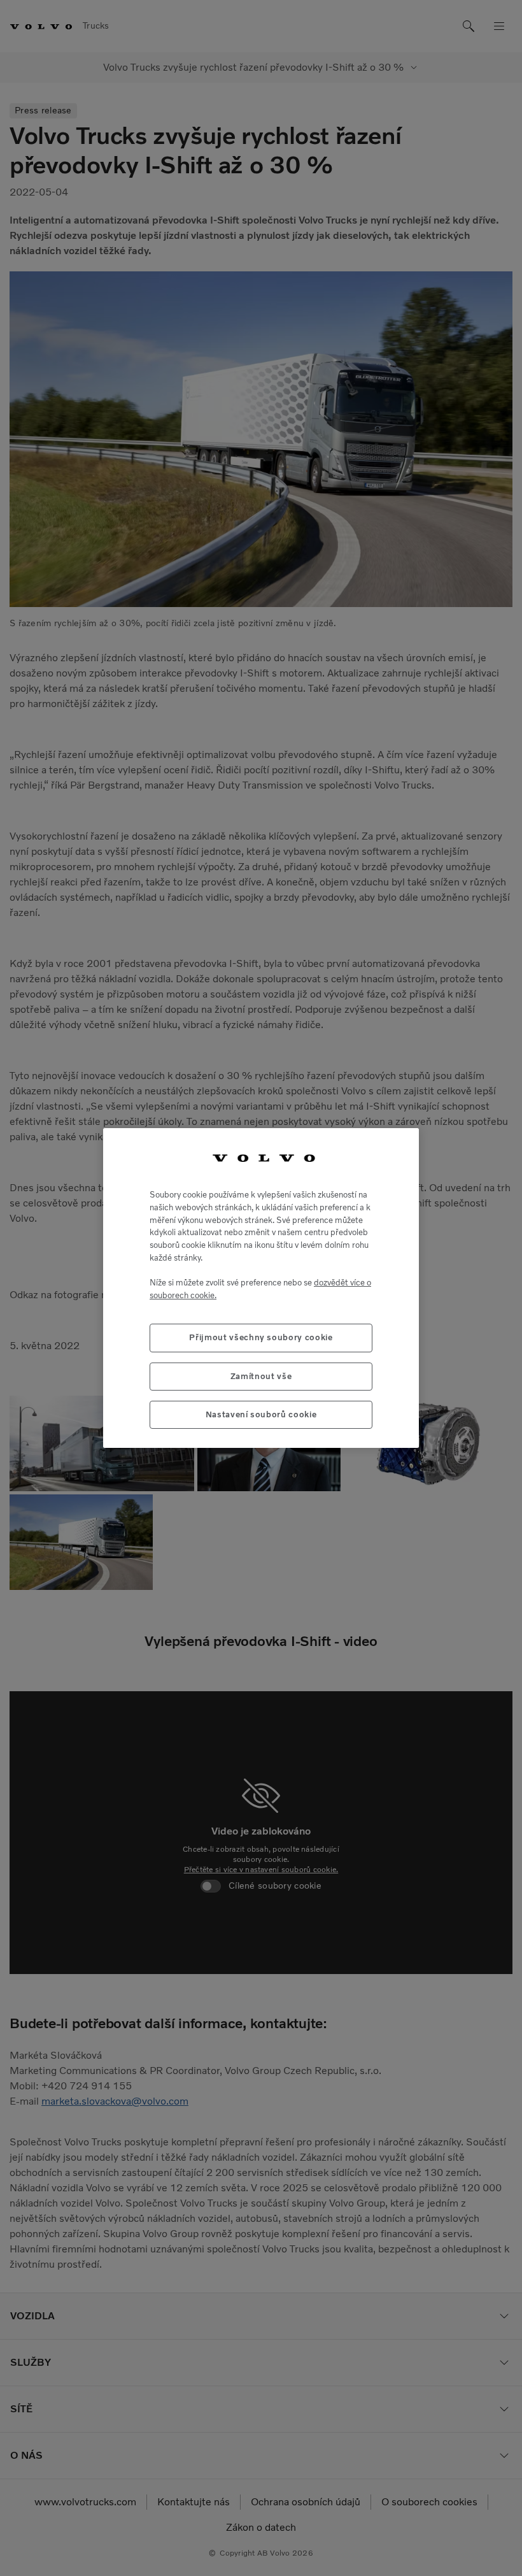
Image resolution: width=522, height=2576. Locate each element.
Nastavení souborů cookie (261, 1414)
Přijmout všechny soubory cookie (261, 1337)
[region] (261, 1288)
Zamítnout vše (261, 1376)
